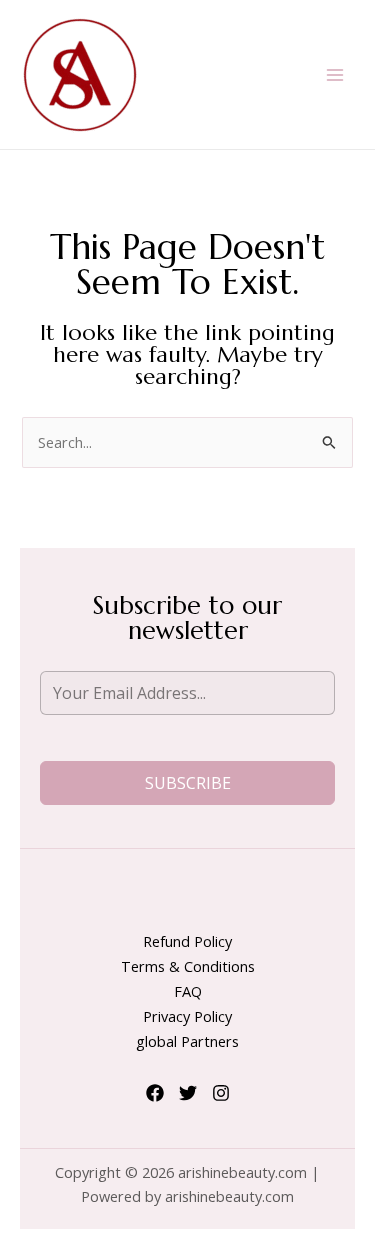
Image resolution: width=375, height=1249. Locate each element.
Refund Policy (187, 941)
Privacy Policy (187, 1016)
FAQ (188, 991)
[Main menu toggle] (335, 74)
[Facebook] (155, 1093)
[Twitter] (188, 1093)
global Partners (187, 1041)
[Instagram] (221, 1093)
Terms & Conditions (188, 966)
